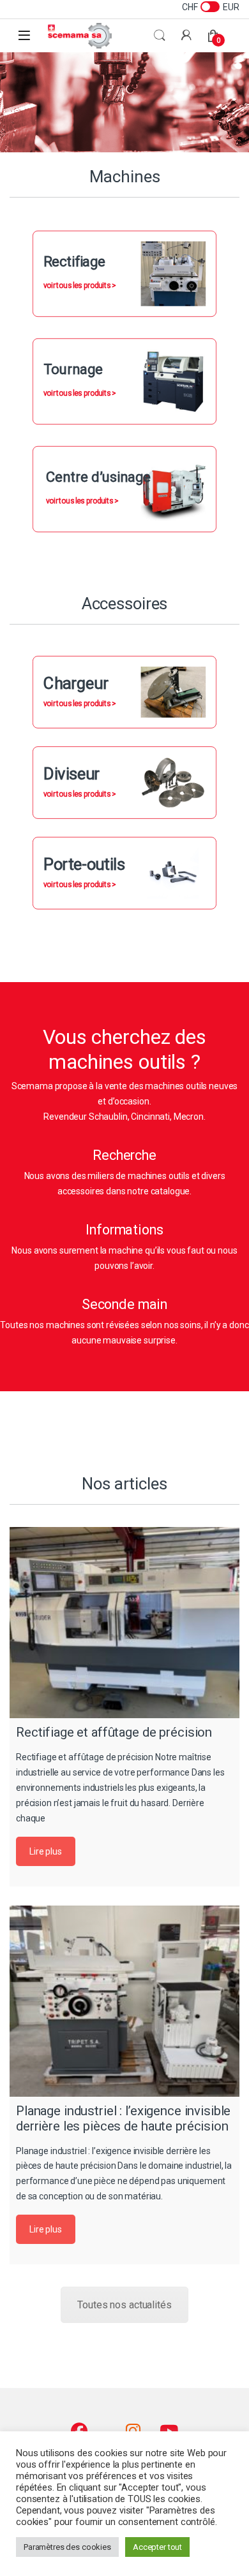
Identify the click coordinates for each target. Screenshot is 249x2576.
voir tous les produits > (79, 286)
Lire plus (46, 1851)
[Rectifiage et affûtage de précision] (124, 1623)
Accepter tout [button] (157, 2547)
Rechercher (160, 36)
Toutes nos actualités (124, 2305)
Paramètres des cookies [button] (67, 2547)
